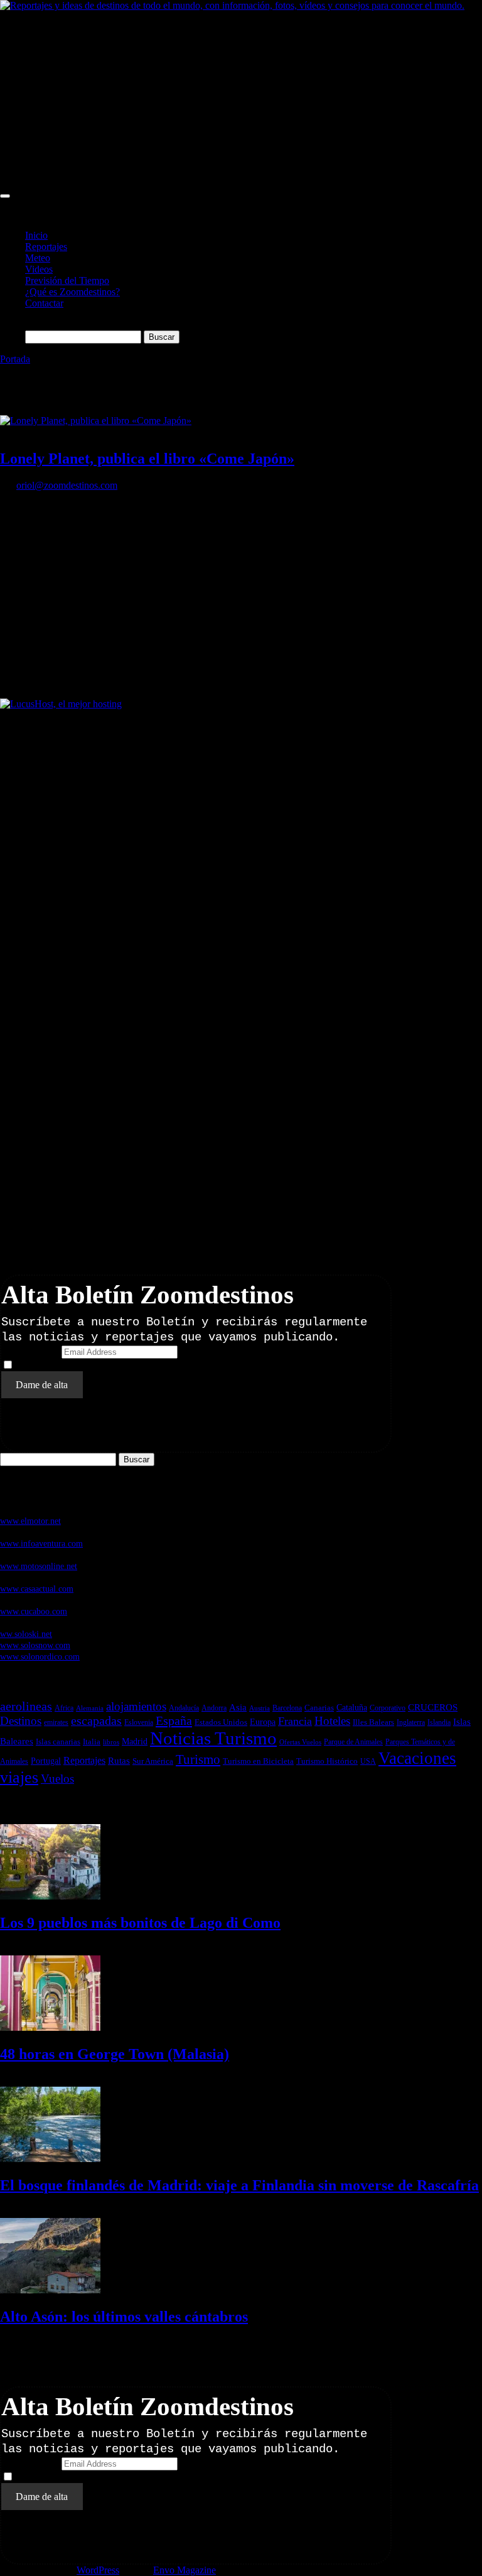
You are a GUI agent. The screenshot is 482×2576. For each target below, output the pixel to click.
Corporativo (388, 1708)
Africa (64, 1708)
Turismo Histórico (327, 1761)
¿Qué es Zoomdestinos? (72, 292)
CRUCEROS (433, 1707)
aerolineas (26, 1706)
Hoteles (332, 1721)
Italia (92, 1742)
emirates (56, 1722)
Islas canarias (58, 1742)
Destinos (21, 1721)
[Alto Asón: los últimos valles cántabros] (50, 2290)
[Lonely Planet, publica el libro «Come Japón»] (96, 421)
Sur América (153, 1761)
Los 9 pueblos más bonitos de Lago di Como (140, 1923)
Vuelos (57, 1779)
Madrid (135, 1742)
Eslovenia (139, 1722)
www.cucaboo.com (34, 1611)
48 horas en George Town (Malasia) (115, 2054)
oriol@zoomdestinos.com (67, 485)
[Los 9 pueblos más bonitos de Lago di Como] (50, 1896)
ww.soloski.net (26, 1634)
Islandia (439, 1723)
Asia (238, 1707)
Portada (15, 359)
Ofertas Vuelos (300, 1742)
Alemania (90, 1708)
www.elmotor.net (30, 1521)
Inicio (36, 235)
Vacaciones (417, 1758)
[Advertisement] (241, 99)
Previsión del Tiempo (67, 280)
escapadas (96, 1721)
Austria (260, 1708)
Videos (39, 269)
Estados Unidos (221, 1722)
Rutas (119, 1761)
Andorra (214, 1708)
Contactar (44, 303)
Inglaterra (411, 1722)
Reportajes (46, 247)
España (174, 1720)
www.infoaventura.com (41, 1543)
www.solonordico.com (40, 1656)
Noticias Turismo (213, 1738)
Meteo (38, 258)
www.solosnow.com (35, 1645)
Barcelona (287, 1708)
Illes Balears (373, 1722)
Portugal (46, 1761)
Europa (263, 1722)
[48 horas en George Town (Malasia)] (50, 2027)
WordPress (98, 2570)
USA (368, 1761)
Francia (295, 1721)
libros (111, 1742)
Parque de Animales (353, 1742)
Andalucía (184, 1708)
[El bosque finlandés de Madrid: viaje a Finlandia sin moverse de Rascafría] (50, 2159)
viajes (19, 1777)
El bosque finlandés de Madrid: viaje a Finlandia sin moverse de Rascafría (239, 2185)
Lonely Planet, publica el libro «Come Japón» (147, 459)
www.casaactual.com (37, 1589)
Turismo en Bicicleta (258, 1761)
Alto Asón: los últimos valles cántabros (124, 2317)
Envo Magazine (185, 2570)
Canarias (319, 1708)
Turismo (198, 1759)
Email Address (30, 1351)
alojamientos (136, 1706)
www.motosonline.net (39, 1566)
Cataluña (352, 1707)
